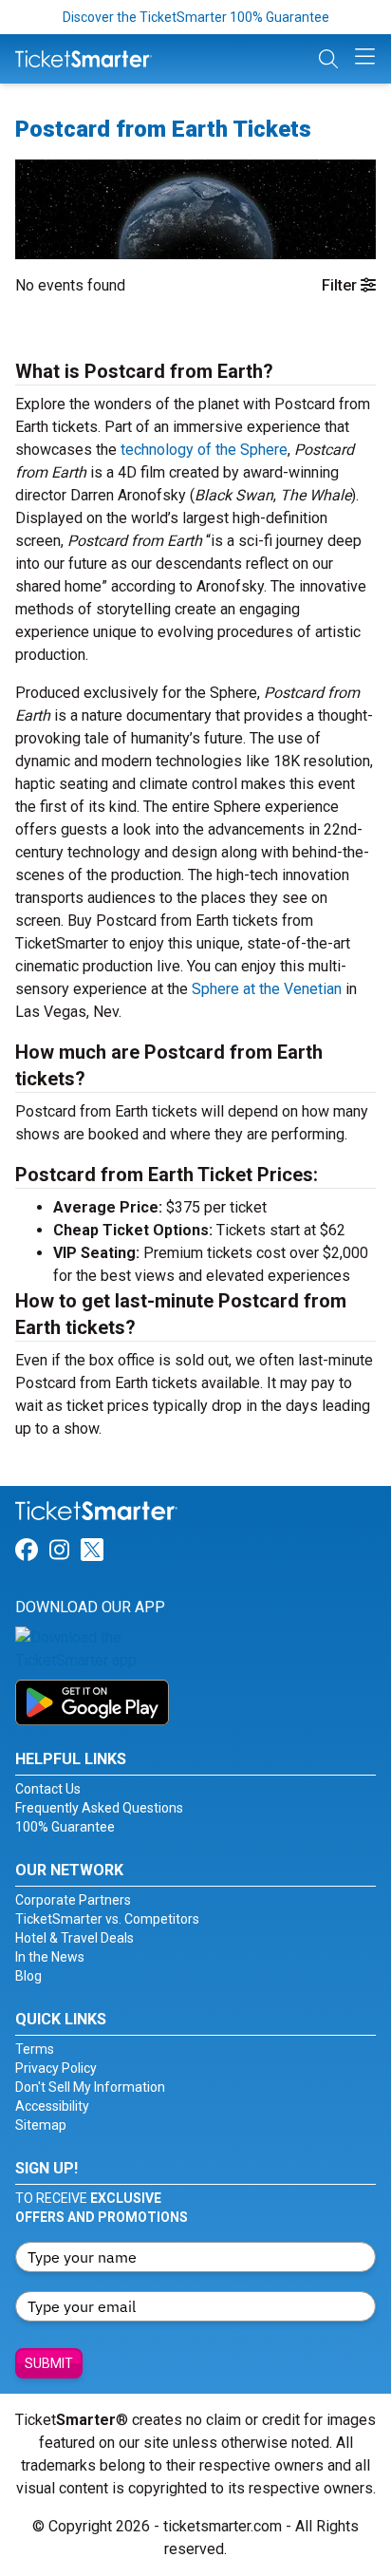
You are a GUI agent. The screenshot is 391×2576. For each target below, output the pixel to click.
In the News (50, 1957)
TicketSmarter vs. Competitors (107, 1919)
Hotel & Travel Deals (74, 1938)
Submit (49, 2363)
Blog (28, 1976)
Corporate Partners (73, 1900)
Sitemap (41, 2125)
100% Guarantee (65, 1827)
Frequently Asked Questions (99, 1808)
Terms (35, 2049)
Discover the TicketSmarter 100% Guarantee (196, 17)
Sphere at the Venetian (267, 989)
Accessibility (52, 2106)
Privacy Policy (56, 2068)
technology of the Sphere (204, 450)
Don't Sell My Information (90, 2087)
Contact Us (48, 1789)
